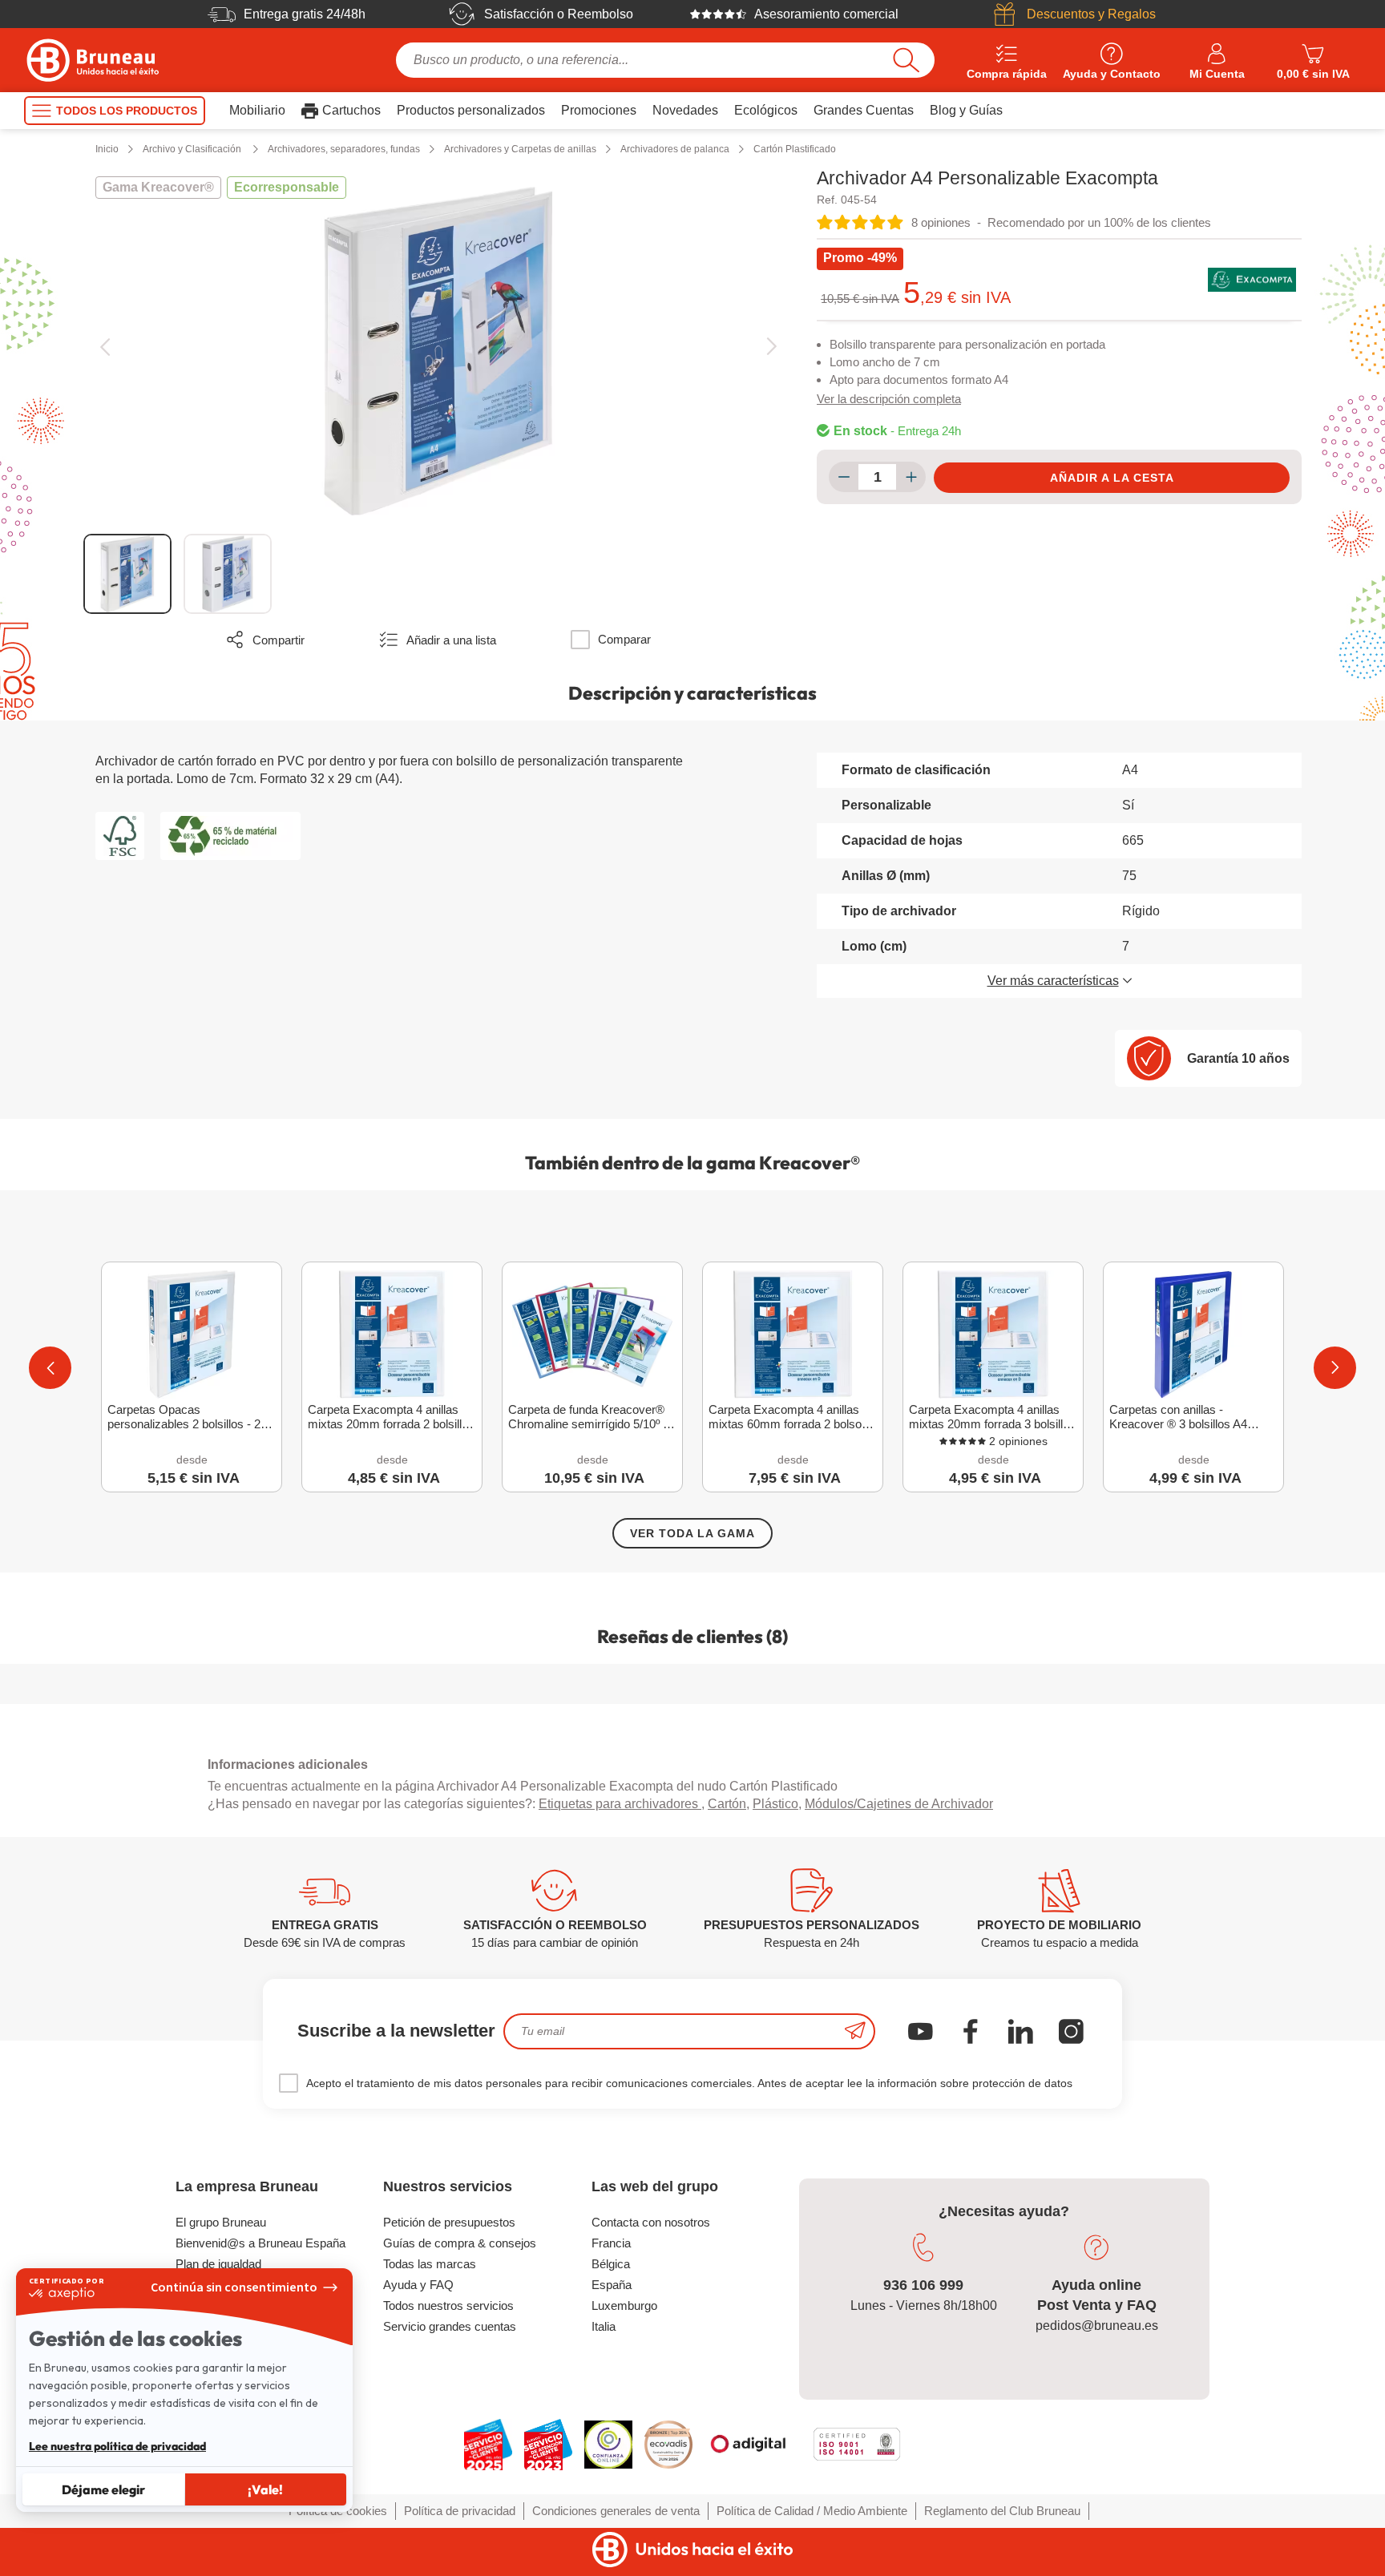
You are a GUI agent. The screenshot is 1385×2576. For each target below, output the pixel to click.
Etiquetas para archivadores (620, 1804)
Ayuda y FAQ (418, 2285)
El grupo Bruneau (221, 2222)
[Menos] (844, 477)
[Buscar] (906, 60)
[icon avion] (855, 2031)
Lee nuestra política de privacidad (117, 2446)
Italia (604, 2326)
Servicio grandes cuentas (450, 2326)
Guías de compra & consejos (460, 2243)
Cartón (727, 1804)
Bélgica (611, 2264)
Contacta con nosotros (651, 2222)
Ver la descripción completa (889, 399)
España (612, 2285)
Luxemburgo (624, 2305)
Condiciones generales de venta (616, 2511)
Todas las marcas (430, 2264)
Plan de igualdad (218, 2264)
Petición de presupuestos (449, 2222)
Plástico (775, 1804)
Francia (611, 2243)
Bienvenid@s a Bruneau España (260, 2243)
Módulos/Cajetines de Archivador (899, 1804)
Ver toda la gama (692, 1533)
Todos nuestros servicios (448, 2305)
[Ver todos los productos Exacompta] (1252, 280)
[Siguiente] (771, 347)
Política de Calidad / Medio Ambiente (812, 2511)
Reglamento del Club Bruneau (1002, 2511)
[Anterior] (105, 347)
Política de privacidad (460, 2511)
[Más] (911, 477)
